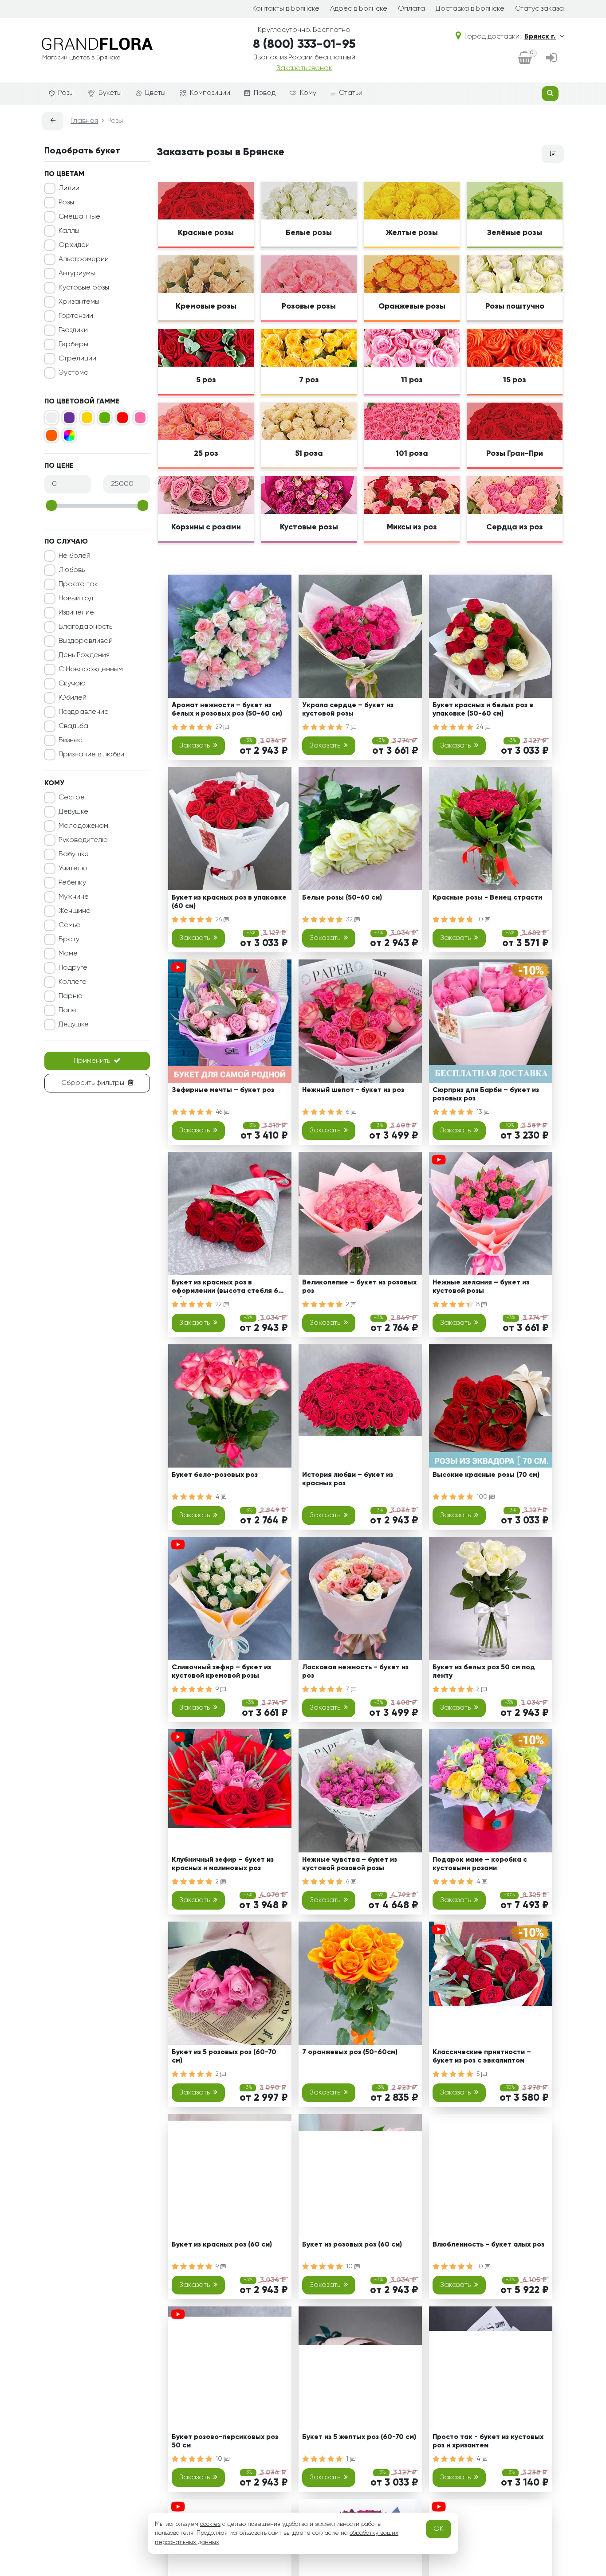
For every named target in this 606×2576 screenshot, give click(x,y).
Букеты (110, 93)
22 (220, 1304)
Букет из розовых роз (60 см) (352, 2245)
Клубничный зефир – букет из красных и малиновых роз (223, 1864)
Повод (265, 93)
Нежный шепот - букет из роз (353, 1090)
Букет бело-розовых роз (215, 1475)
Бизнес (70, 740)
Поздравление (84, 712)
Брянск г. (540, 37)
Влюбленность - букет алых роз (488, 2245)
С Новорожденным (91, 669)
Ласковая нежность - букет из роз (355, 1672)
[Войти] (551, 59)
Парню (71, 996)
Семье (69, 925)
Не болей (75, 556)
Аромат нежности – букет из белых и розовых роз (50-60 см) (227, 710)
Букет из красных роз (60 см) (222, 2245)
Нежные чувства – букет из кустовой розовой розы (350, 1864)
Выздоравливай (86, 641)
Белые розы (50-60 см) (342, 898)
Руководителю (83, 840)
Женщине (75, 911)
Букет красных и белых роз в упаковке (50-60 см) (483, 710)
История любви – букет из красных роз (348, 1479)
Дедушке (74, 1025)
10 (481, 920)
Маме (68, 954)
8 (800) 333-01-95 (304, 44)
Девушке (73, 812)
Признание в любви (91, 755)
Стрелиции (77, 359)
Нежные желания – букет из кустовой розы (481, 1287)
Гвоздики (73, 330)
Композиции (210, 93)
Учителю (73, 869)
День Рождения (84, 655)
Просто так (78, 584)
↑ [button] (579, 2306)
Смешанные (79, 217)
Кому (308, 93)
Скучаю (72, 684)
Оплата (411, 9)
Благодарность (85, 627)
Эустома (74, 373)
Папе (67, 1010)
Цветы (155, 93)
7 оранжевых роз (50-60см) (350, 2052)
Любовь (72, 570)
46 (220, 1112)
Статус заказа (539, 9)
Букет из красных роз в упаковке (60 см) (229, 902)
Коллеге (73, 982)
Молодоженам (83, 826)
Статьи (351, 93)
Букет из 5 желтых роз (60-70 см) (359, 2437)
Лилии (69, 188)
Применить (92, 1061)
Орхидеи (74, 245)
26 (220, 920)
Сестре (72, 798)
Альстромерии (84, 259)
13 (480, 1112)
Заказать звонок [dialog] (304, 68)
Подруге (73, 968)
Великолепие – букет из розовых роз (359, 1287)
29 (220, 727)
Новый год (76, 599)
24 (481, 727)
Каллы (69, 231)
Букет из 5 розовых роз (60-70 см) (224, 2057)
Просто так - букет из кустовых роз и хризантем (488, 2441)
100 (483, 1497)
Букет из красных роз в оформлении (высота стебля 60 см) (227, 1288)
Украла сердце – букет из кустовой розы (348, 710)
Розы (66, 93)
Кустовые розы (84, 288)
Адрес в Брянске (359, 9)
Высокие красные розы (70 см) (486, 1475)
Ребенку (72, 883)
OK (439, 2529)
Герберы (73, 345)
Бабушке (74, 854)
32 (350, 920)
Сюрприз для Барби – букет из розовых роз (486, 1094)
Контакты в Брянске (286, 9)
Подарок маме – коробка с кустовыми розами (480, 1864)
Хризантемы (79, 302)
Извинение (76, 613)
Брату (69, 940)
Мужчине (74, 897)
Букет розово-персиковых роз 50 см (225, 2441)
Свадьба (73, 726)
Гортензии (76, 316)
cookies (210, 2524)
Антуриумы (77, 274)
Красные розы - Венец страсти (487, 898)
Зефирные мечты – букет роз (223, 1090)
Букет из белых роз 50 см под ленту (484, 1672)
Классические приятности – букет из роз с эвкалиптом (482, 2057)
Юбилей (73, 698)
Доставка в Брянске (470, 9)
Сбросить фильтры (93, 1083)
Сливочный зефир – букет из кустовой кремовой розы (221, 1672)
